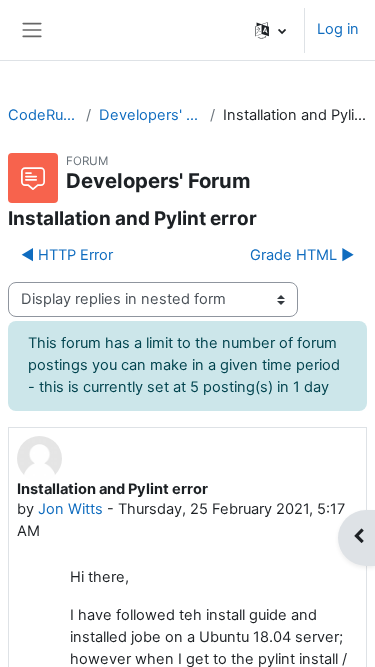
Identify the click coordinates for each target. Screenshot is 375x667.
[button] (270, 30)
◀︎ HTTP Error (67, 255)
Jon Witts (70, 509)
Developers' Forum (150, 115)
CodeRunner (43, 115)
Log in (338, 29)
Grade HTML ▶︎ (302, 255)
